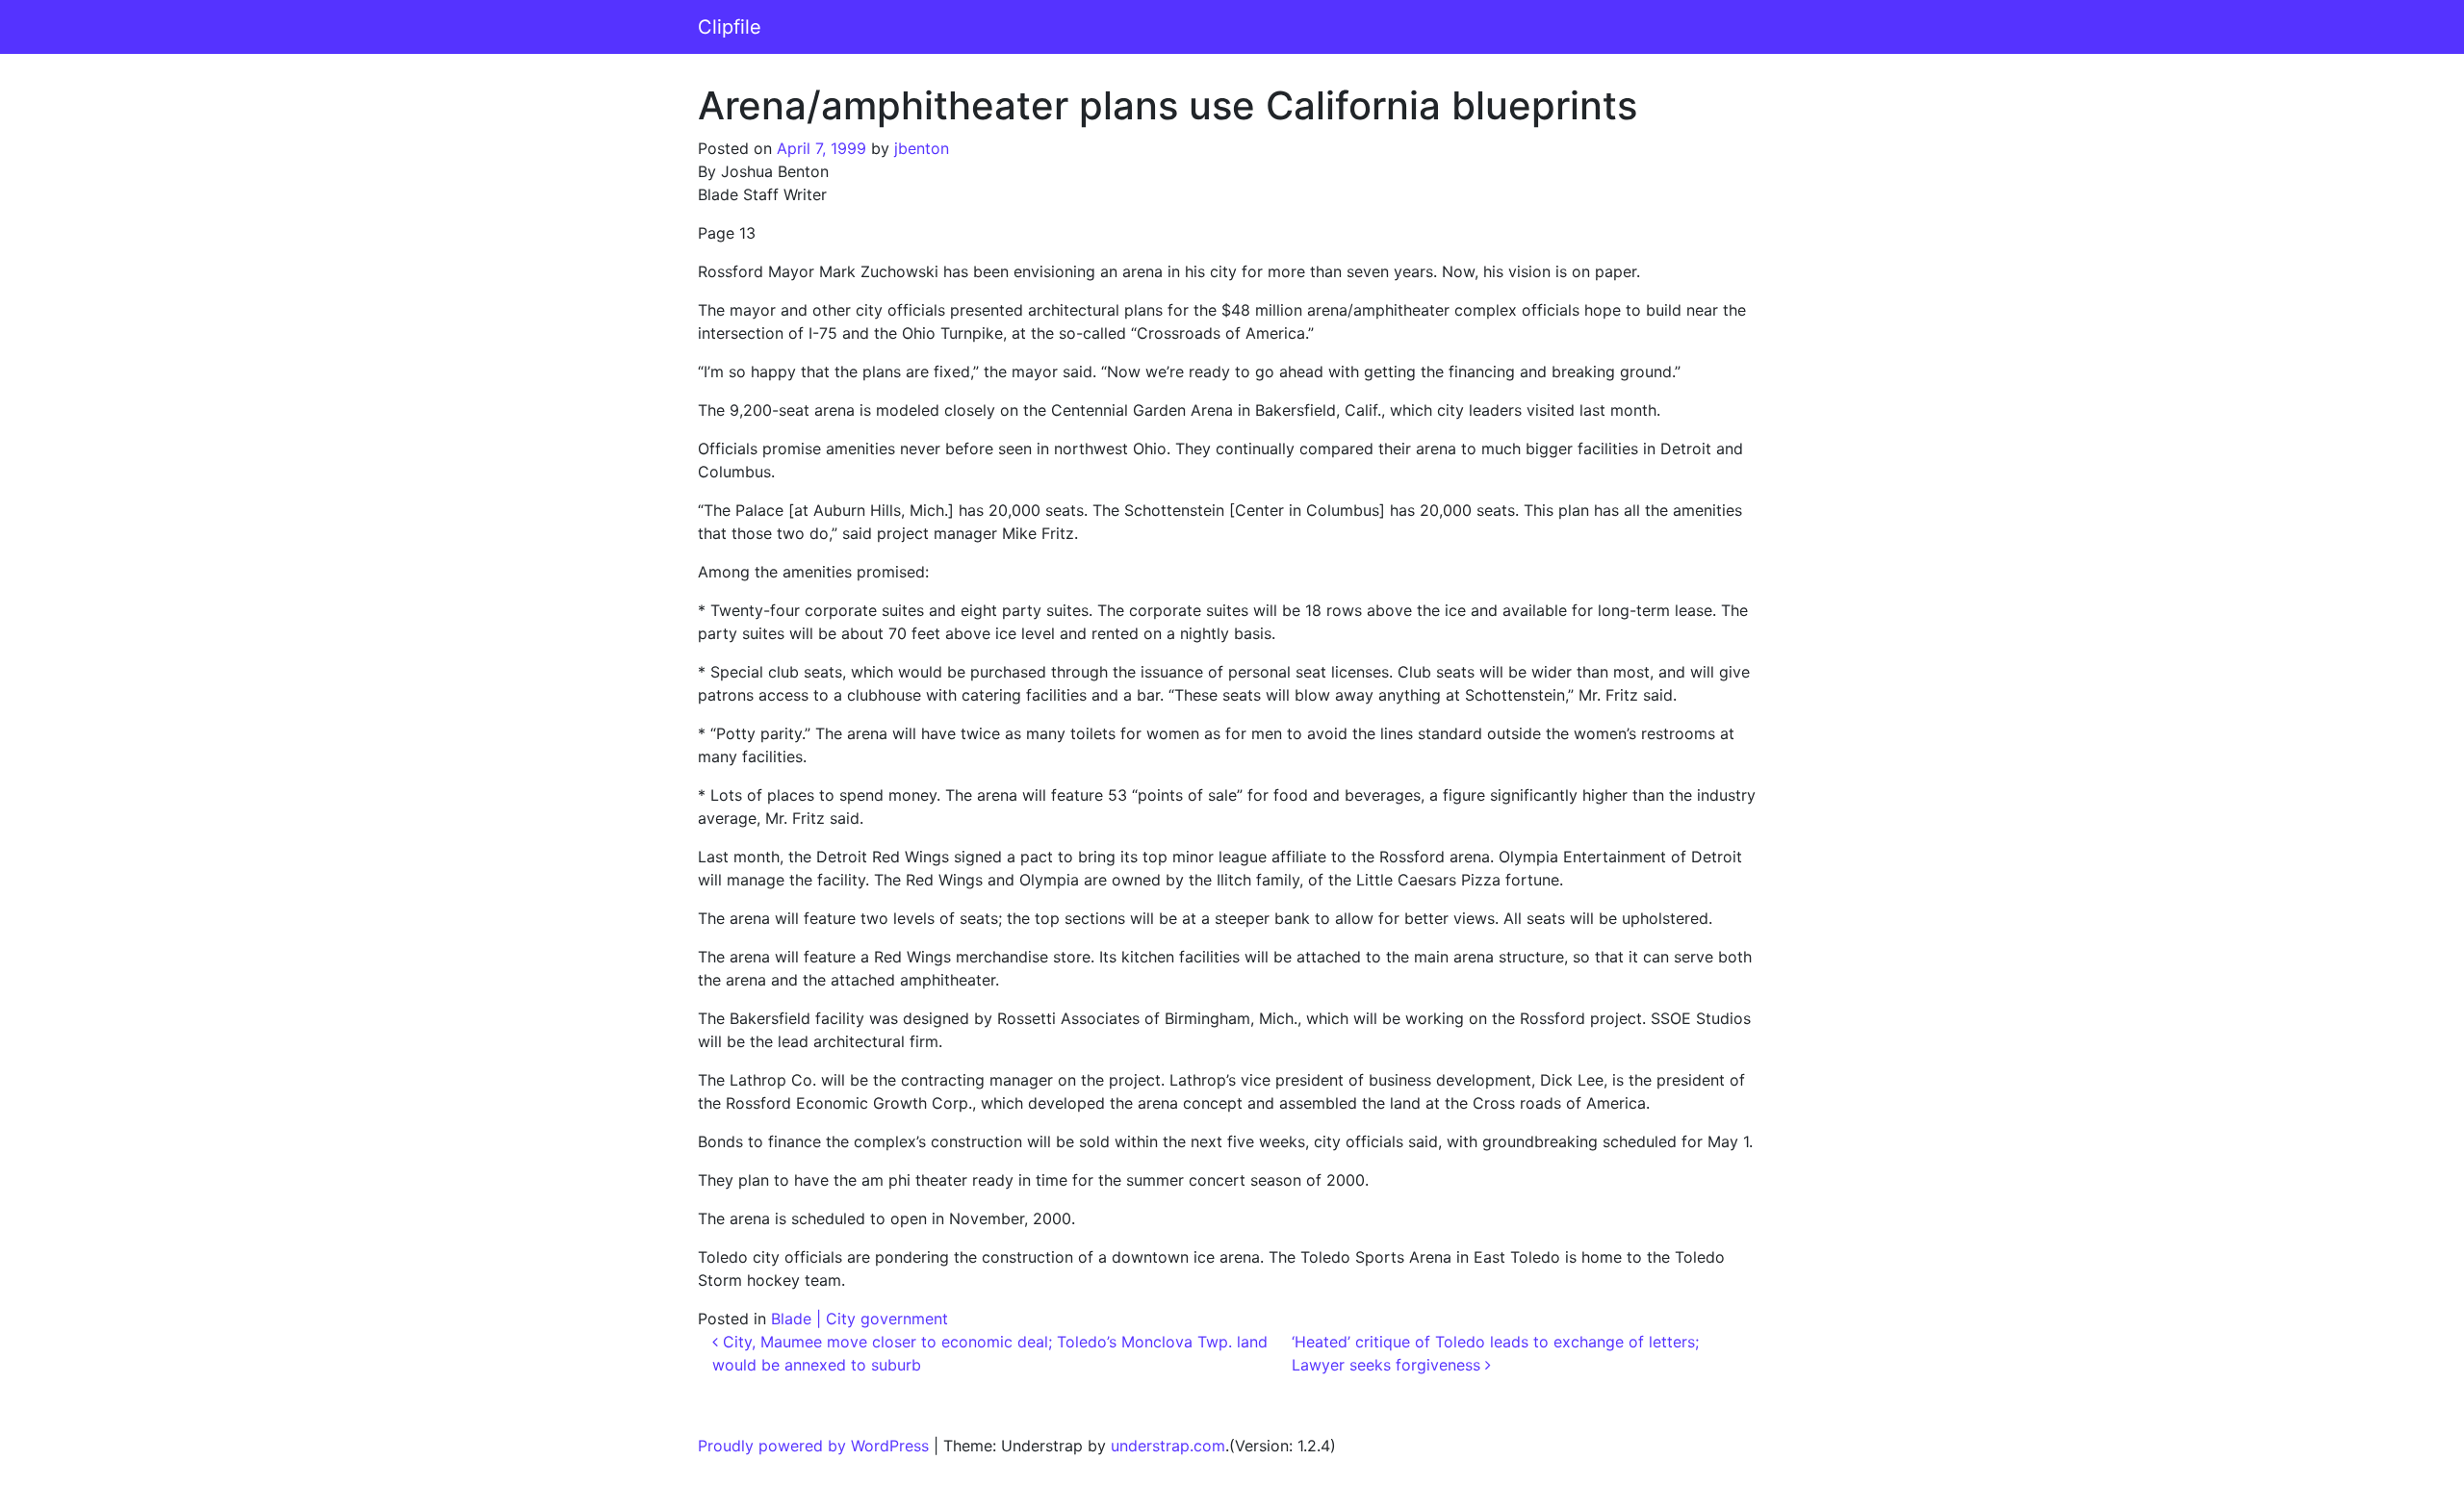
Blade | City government (860, 1319)
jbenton (922, 148)
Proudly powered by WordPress (813, 1446)
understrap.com (1168, 1446)
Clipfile (730, 27)
